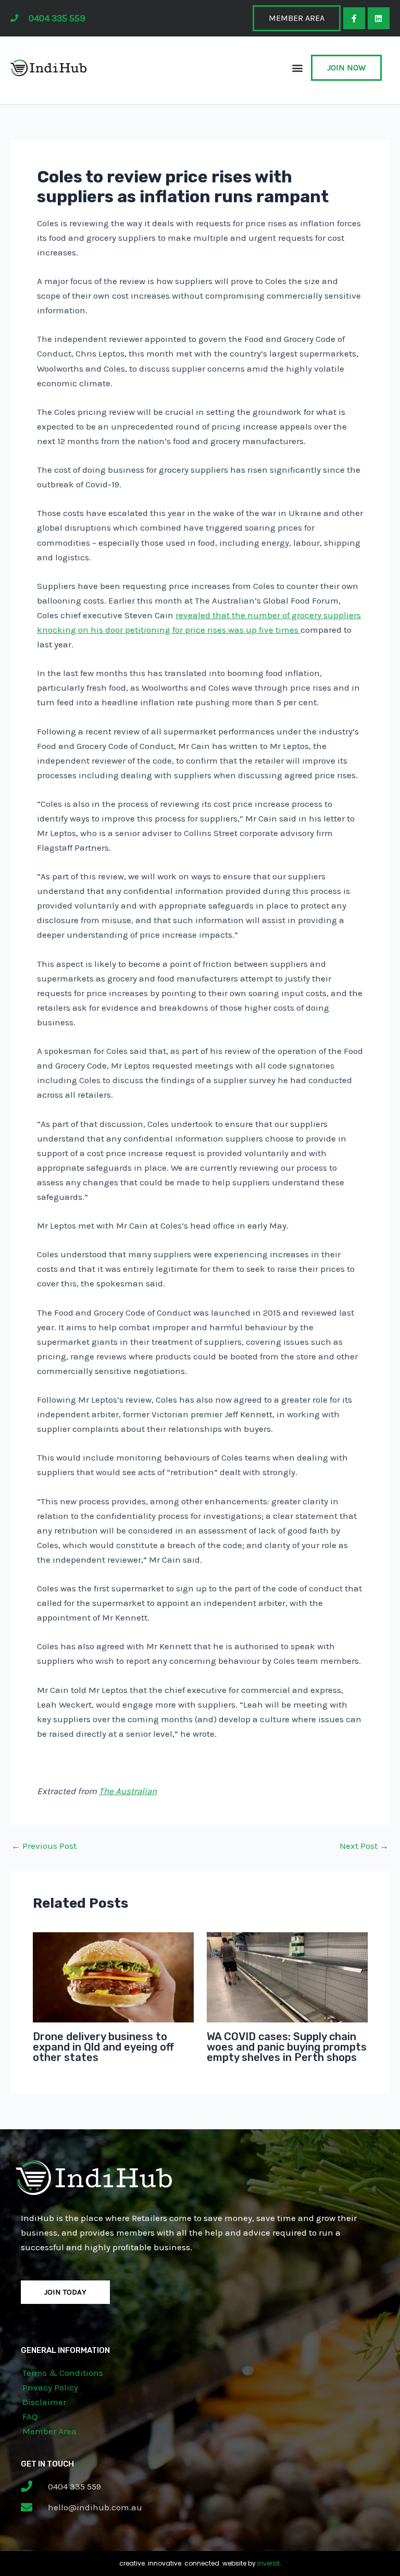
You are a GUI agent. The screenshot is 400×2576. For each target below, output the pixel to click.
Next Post (364, 1846)
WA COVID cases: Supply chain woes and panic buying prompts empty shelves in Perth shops (287, 2047)
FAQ (30, 2416)
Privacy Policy (50, 2387)
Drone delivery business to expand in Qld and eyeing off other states (103, 2047)
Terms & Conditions (63, 2373)
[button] (298, 68)
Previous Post (44, 1846)
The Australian (128, 1791)
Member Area (49, 2431)
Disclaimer (44, 2402)
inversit (268, 2563)
